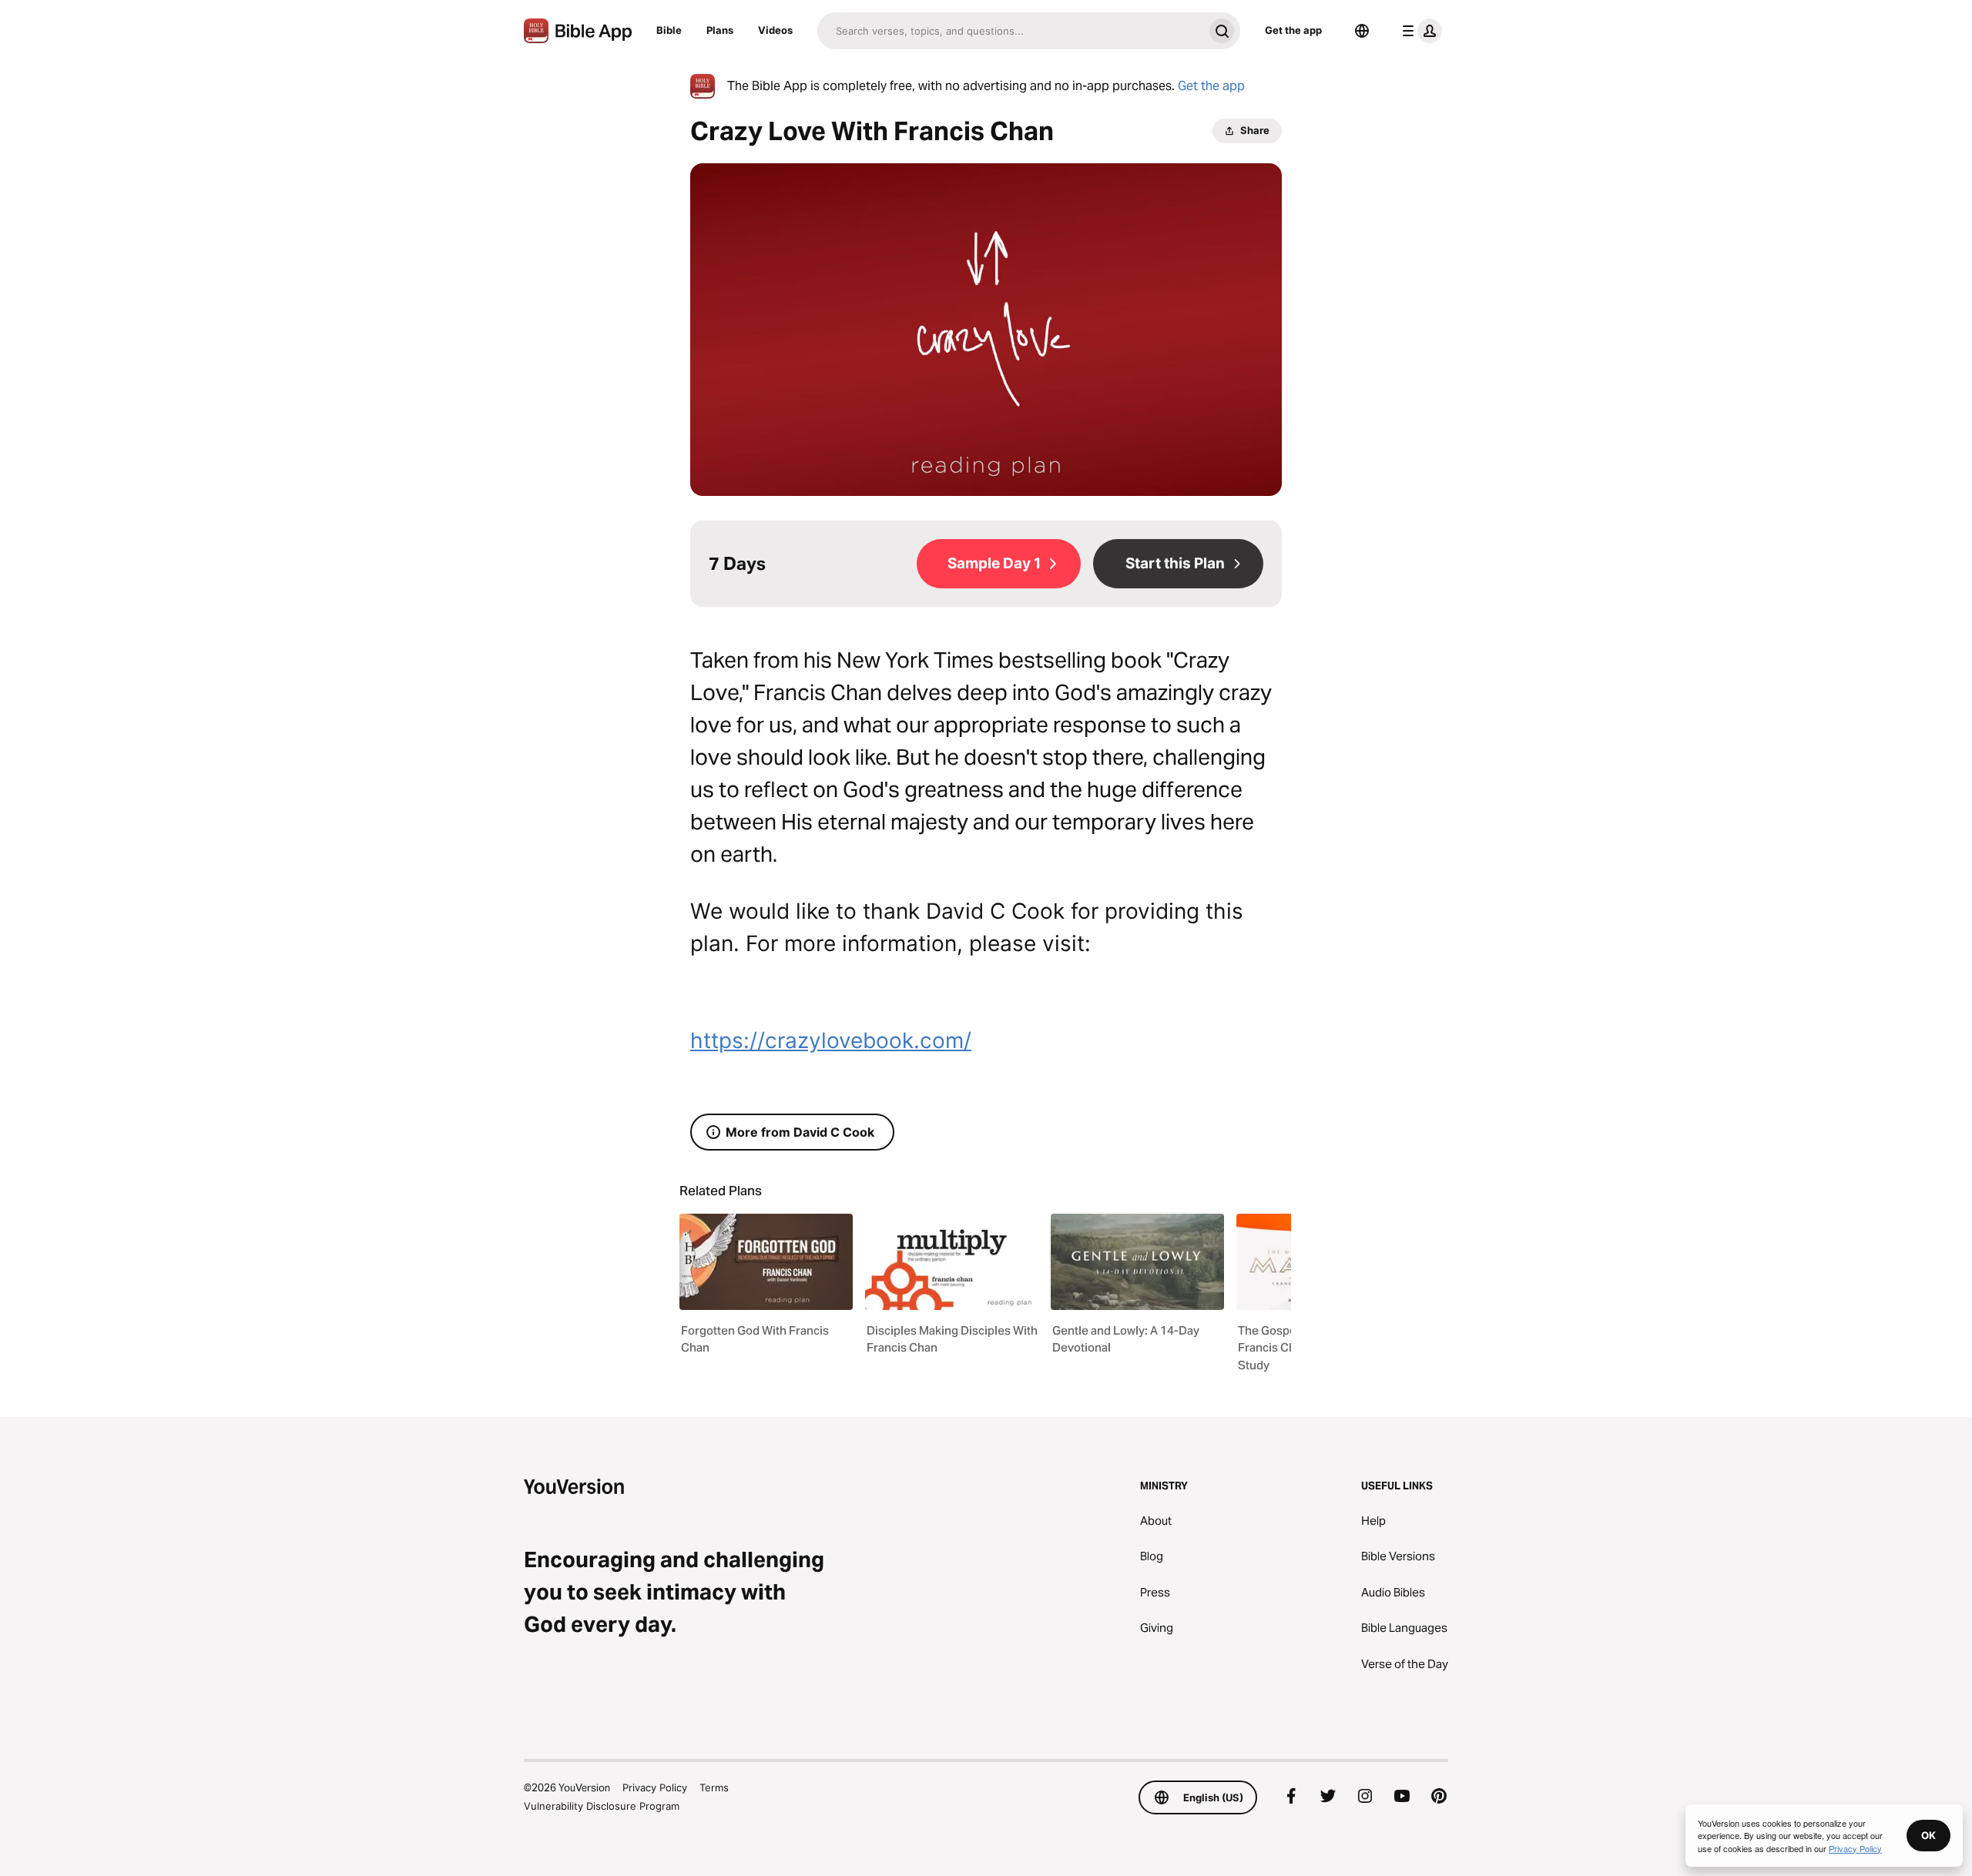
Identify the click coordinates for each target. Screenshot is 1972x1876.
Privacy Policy (655, 1787)
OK (1928, 1835)
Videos (775, 30)
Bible (669, 30)
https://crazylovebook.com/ (831, 1040)
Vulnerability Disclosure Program (602, 1806)
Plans (720, 30)
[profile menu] (1419, 31)
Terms (714, 1787)
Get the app (1293, 30)
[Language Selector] (1362, 31)
